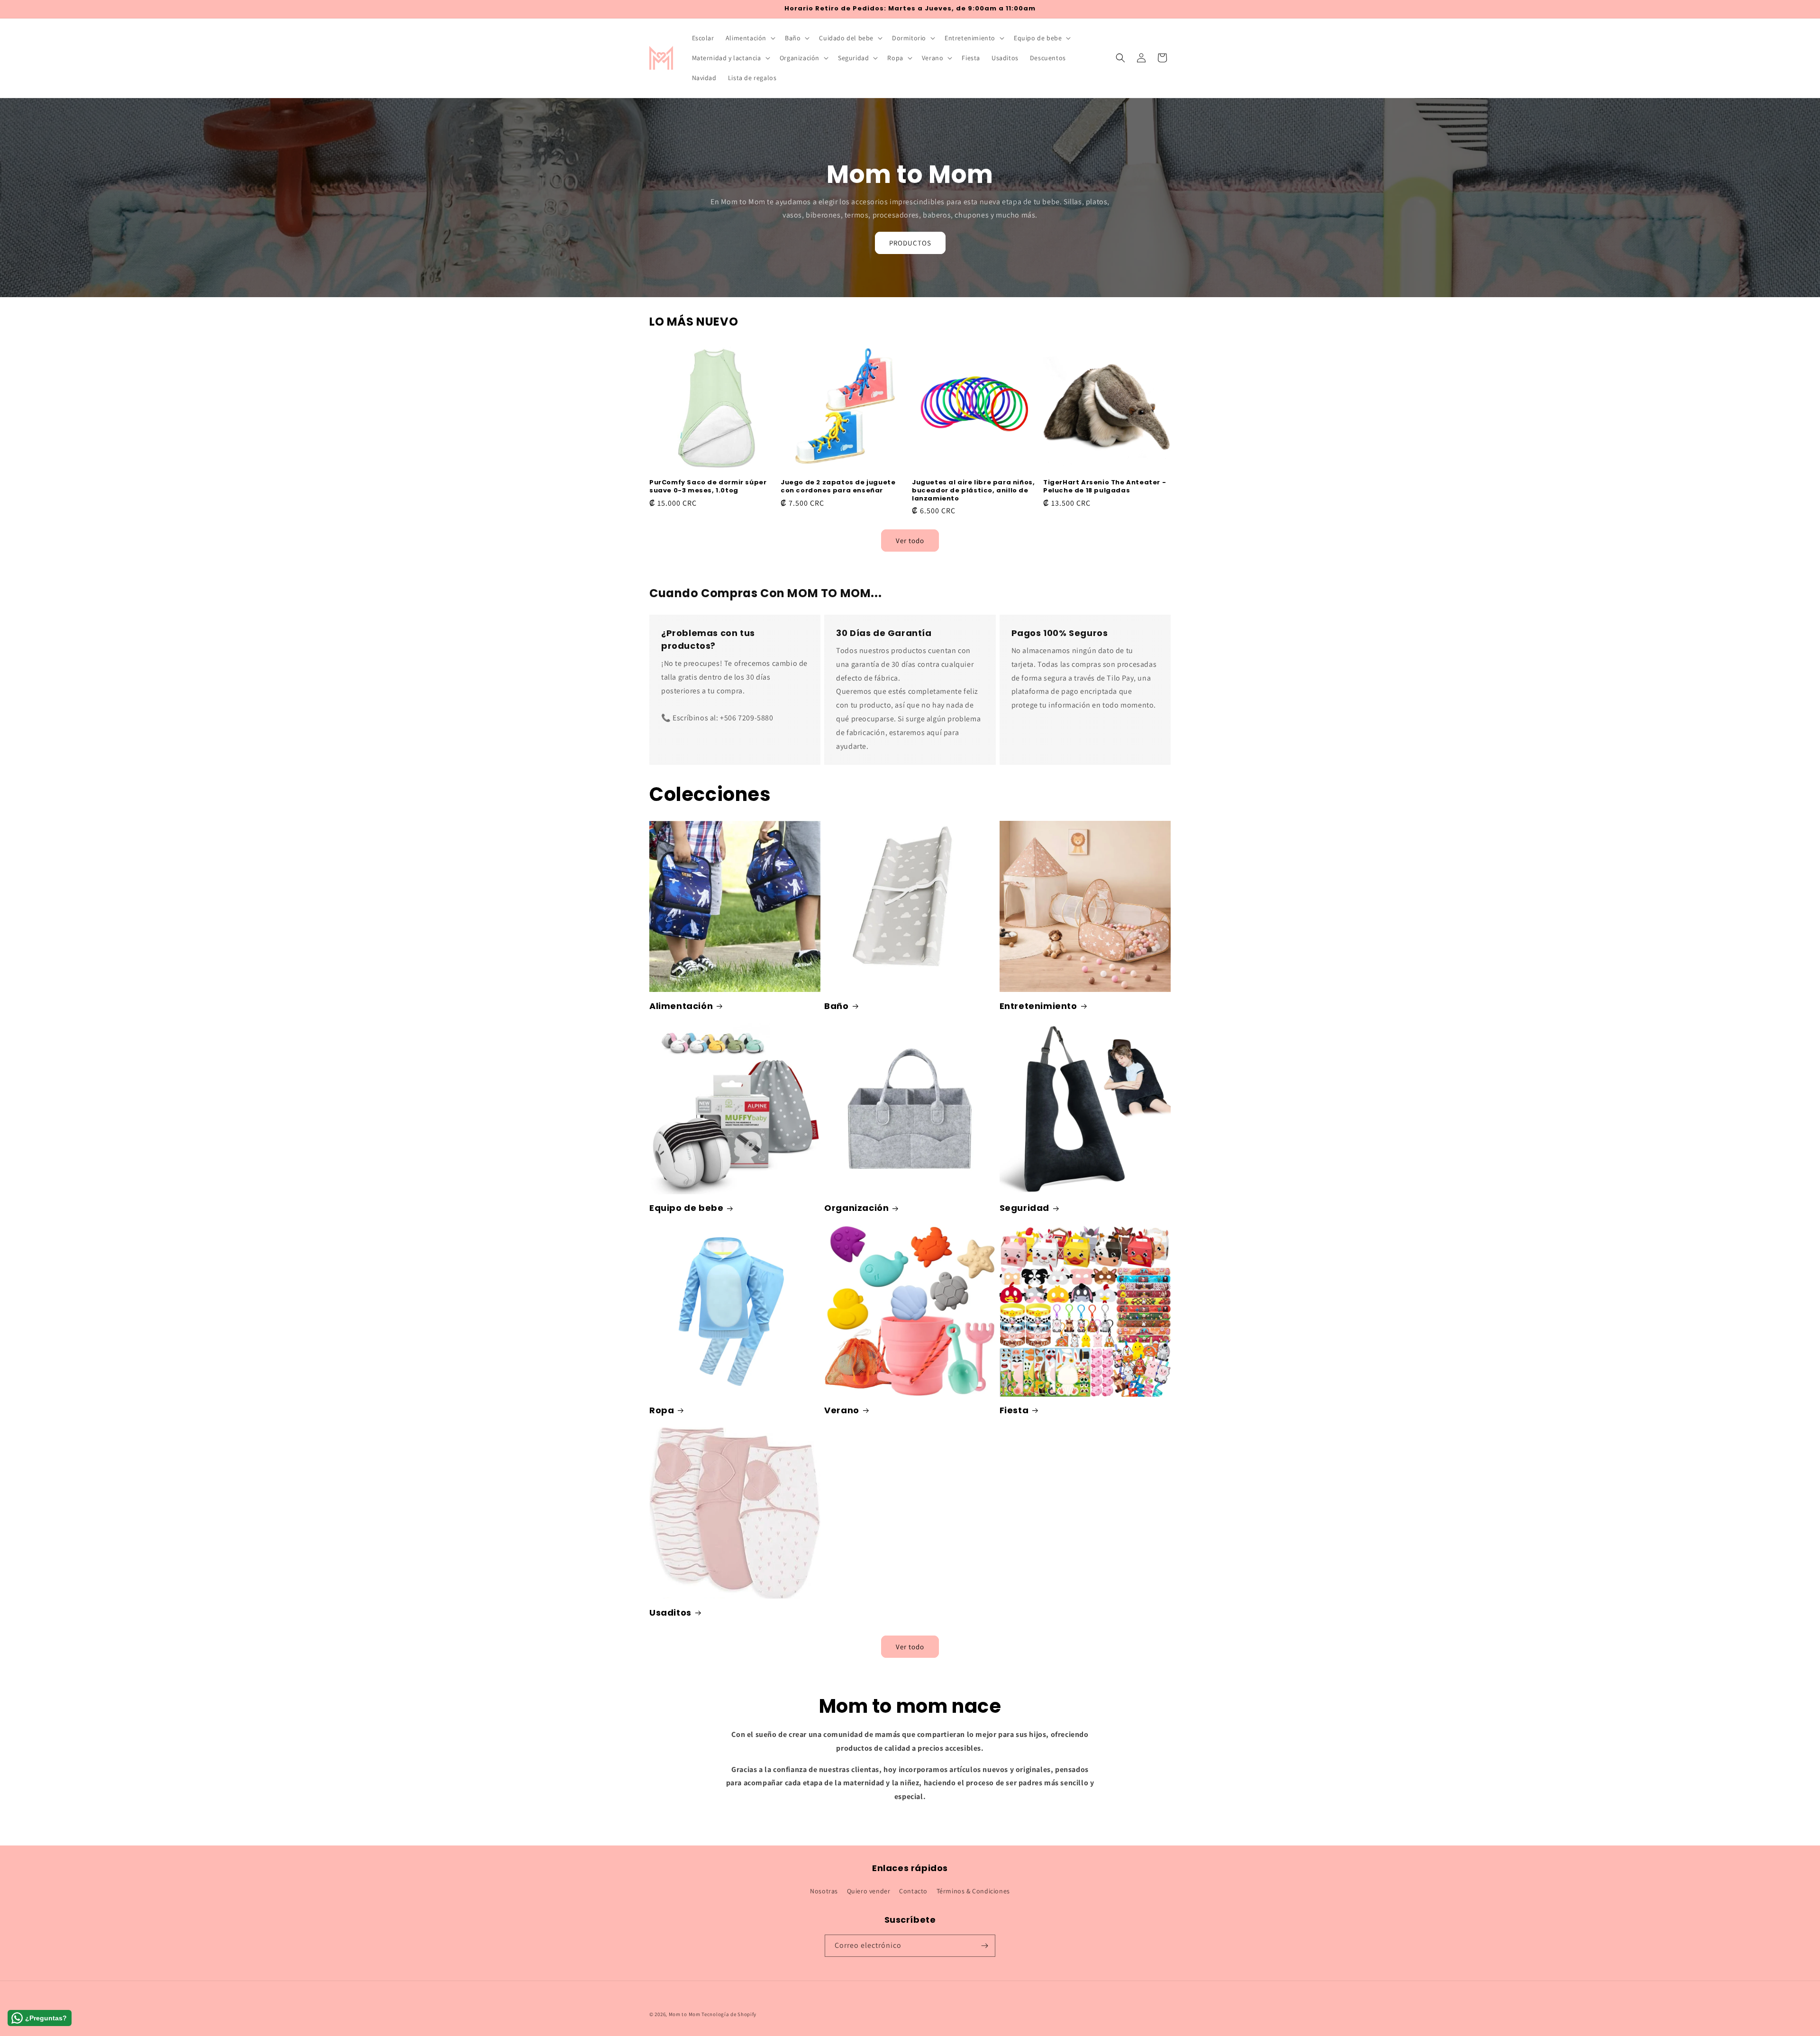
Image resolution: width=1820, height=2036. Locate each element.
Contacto (913, 1891)
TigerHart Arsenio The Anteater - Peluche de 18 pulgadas (1105, 487)
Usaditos (670, 1613)
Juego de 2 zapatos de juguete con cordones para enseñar (838, 487)
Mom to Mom (685, 2014)
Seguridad (1024, 1208)
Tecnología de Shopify (729, 2014)
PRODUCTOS (910, 243)
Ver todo (910, 540)
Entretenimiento (1038, 1006)
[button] (750, 38)
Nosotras (824, 1891)
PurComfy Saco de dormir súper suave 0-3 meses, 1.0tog (708, 487)
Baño (836, 1006)
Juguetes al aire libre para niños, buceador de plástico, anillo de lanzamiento (973, 491)
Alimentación (681, 1006)
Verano (842, 1410)
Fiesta (1014, 1410)
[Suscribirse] (984, 1946)
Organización (856, 1208)
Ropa (662, 1410)
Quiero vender (869, 1891)
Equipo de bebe (686, 1208)
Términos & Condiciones (973, 1891)
